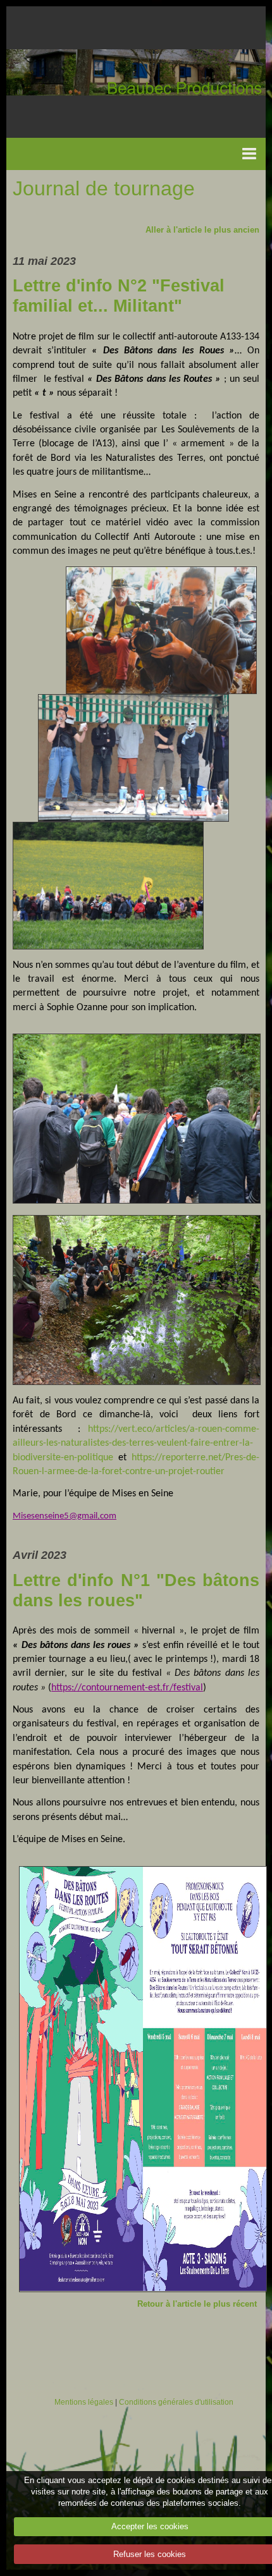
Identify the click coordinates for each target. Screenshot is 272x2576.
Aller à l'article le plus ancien (202, 230)
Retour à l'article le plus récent (197, 2304)
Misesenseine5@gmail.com (65, 1516)
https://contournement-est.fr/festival (127, 1688)
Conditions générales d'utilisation (176, 2402)
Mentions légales (84, 2402)
